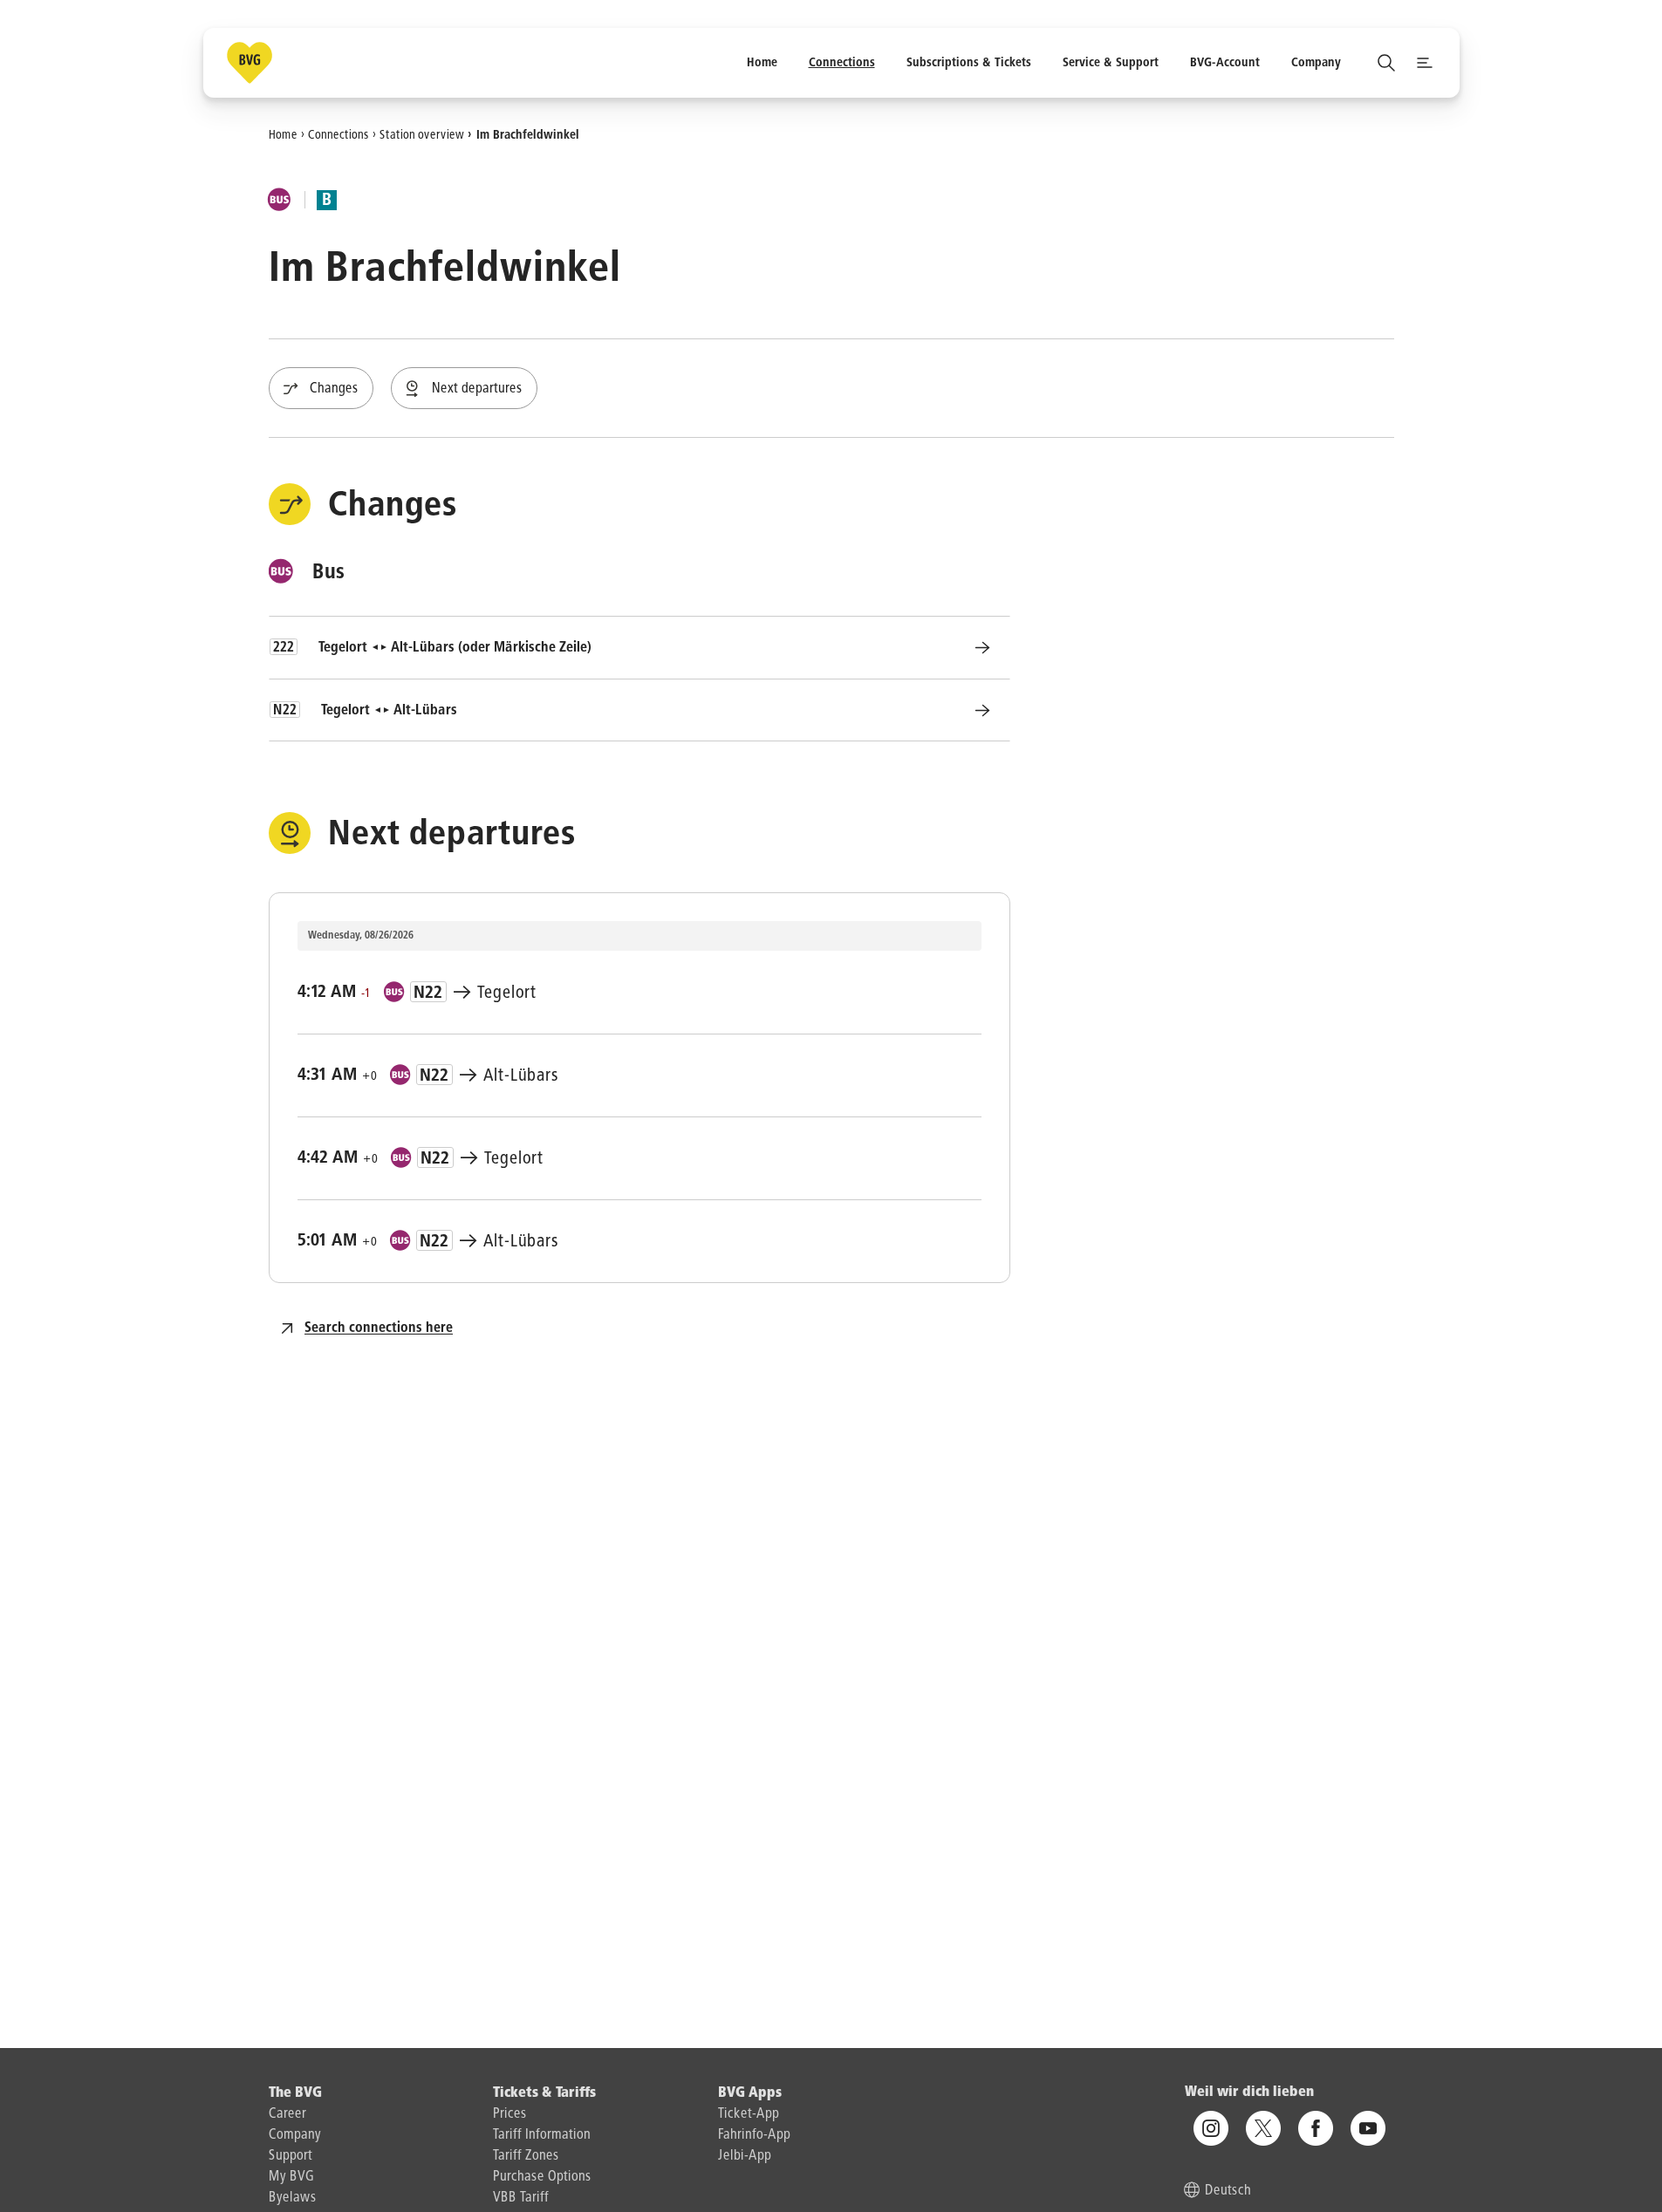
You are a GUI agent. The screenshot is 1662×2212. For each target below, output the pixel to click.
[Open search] (1386, 63)
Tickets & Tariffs (544, 2093)
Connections (339, 134)
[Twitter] (1263, 2128)
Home (283, 134)
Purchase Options (542, 2177)
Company (295, 2135)
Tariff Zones (526, 2156)
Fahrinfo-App (754, 2135)
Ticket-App (749, 2114)
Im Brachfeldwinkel (528, 134)
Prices (510, 2114)
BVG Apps (750, 2093)
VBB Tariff (521, 2198)
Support (291, 2156)
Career (287, 2114)
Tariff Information (542, 2135)
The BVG (295, 2093)
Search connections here (379, 1328)
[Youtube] (1368, 2128)
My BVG (291, 2177)
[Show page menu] (1425, 63)
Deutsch (1228, 2191)
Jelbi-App (745, 2156)
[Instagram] (1211, 2128)
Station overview (422, 134)
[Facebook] (1316, 2128)
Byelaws (293, 2198)
